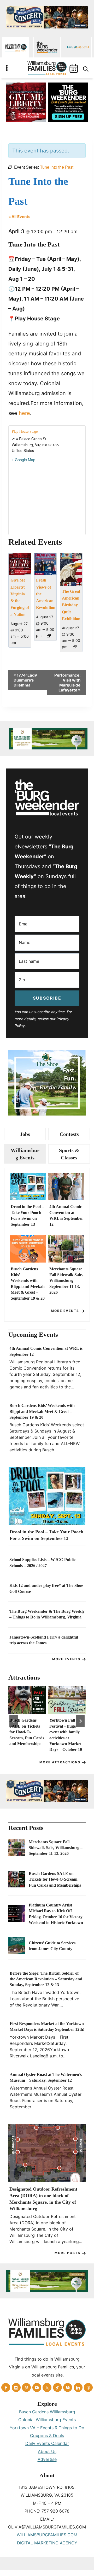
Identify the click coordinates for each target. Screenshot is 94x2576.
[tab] (25, 1134)
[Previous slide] (14, 1721)
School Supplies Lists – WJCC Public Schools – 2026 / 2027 (42, 1562)
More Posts (67, 2253)
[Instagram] (16, 2387)
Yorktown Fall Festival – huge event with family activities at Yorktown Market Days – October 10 (66, 1735)
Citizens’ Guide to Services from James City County (52, 1946)
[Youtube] (37, 2387)
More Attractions (60, 1762)
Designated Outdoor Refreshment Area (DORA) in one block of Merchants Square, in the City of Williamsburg (43, 2199)
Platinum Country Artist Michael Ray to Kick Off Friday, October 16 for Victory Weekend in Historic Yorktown (56, 1914)
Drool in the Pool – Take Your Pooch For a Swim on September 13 (27, 1215)
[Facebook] (6, 2387)
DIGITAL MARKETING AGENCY (47, 2543)
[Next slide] (80, 1721)
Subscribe (47, 998)
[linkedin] (78, 2387)
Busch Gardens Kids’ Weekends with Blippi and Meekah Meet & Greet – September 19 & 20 (28, 1284)
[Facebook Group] (68, 2387)
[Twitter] (47, 2387)
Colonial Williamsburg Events (47, 2420)
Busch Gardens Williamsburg (47, 2412)
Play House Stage (25, 432)
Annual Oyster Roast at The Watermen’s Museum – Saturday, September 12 (46, 2077)
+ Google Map (23, 460)
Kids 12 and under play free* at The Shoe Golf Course (46, 1588)
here (24, 413)
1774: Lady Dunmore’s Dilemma (25, 680)
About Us (47, 2451)
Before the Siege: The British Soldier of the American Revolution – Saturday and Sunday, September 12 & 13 (46, 1979)
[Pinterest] (26, 2387)
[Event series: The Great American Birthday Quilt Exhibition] (75, 647)
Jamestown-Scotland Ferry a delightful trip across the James (44, 1640)
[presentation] (28, 1187)
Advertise (47, 2459)
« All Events (19, 217)
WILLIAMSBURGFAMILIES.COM (47, 2535)
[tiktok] (57, 2387)
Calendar (74, 69)
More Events (65, 1311)
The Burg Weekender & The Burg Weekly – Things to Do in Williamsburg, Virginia (47, 1614)
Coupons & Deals (47, 2436)
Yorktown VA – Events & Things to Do (47, 2428)
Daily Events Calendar (47, 2443)
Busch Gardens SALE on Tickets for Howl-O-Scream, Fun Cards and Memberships (27, 1732)
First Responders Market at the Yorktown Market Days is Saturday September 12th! (47, 2026)
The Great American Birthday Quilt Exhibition (71, 605)
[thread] (88, 2387)
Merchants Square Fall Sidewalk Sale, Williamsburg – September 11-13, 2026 (66, 1281)
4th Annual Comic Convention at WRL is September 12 (66, 1215)
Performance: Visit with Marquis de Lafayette (67, 683)
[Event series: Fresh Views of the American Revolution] (49, 636)
